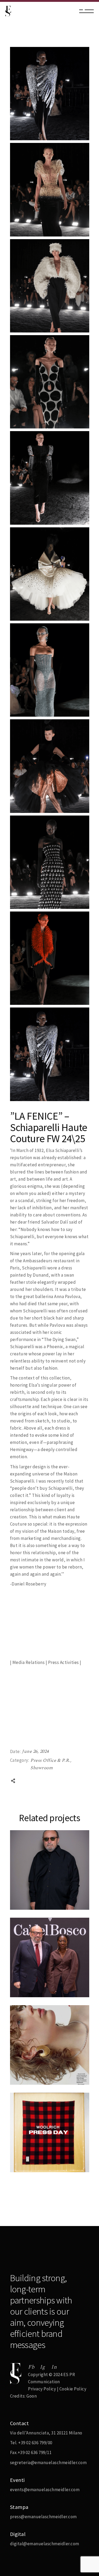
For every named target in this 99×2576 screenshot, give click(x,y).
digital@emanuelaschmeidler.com (45, 2544)
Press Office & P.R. (51, 1760)
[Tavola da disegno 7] (50, 670)
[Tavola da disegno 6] (50, 574)
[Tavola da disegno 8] (50, 766)
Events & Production (37, 1974)
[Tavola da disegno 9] (50, 862)
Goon (32, 2396)
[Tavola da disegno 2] (50, 190)
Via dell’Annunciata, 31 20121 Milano (46, 2433)
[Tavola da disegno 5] (50, 478)
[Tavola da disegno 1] (50, 94)
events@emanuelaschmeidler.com (45, 2490)
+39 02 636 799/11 (35, 2452)
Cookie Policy (73, 2389)
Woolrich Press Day (39, 2171)
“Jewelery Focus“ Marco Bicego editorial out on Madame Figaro (44, 2077)
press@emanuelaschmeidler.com (43, 2517)
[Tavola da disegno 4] (50, 382)
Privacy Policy (42, 2389)
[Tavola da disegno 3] (50, 286)
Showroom (42, 1768)
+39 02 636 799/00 (35, 2443)
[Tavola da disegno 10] (50, 958)
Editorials (26, 2061)
